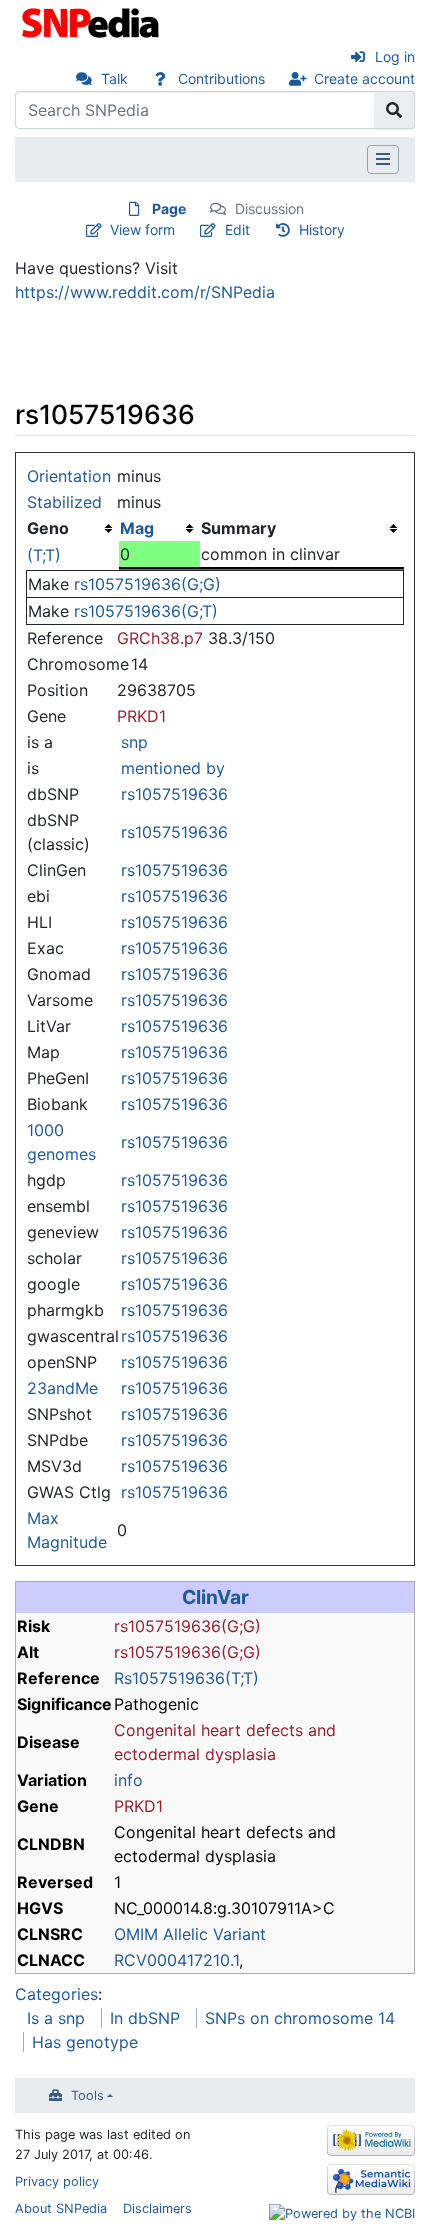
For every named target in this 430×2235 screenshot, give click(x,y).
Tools (87, 2095)
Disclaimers (157, 2208)
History (322, 229)
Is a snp (56, 2018)
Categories (56, 1994)
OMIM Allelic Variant (190, 1934)
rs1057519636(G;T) (146, 611)
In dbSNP (145, 2018)
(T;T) (44, 555)
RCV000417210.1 (176, 1960)
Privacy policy (57, 2181)
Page (169, 208)
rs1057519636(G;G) (147, 584)
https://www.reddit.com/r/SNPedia (145, 292)
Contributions (221, 78)
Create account (364, 78)
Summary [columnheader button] (238, 528)
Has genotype (85, 2042)
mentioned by (173, 768)
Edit (237, 229)
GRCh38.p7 (160, 638)
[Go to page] (394, 110)
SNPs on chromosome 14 (300, 2018)
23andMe (62, 1388)
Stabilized (64, 502)
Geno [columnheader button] (48, 528)
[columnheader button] (159, 528)
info (128, 1780)
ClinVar (215, 1597)
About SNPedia (61, 2208)
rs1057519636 (174, 794)
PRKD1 (141, 716)
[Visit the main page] (92, 21)
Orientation (69, 476)
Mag (137, 528)
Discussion (269, 208)
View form (142, 229)
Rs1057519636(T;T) (186, 1678)
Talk (114, 78)
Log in (395, 56)
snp (134, 742)
